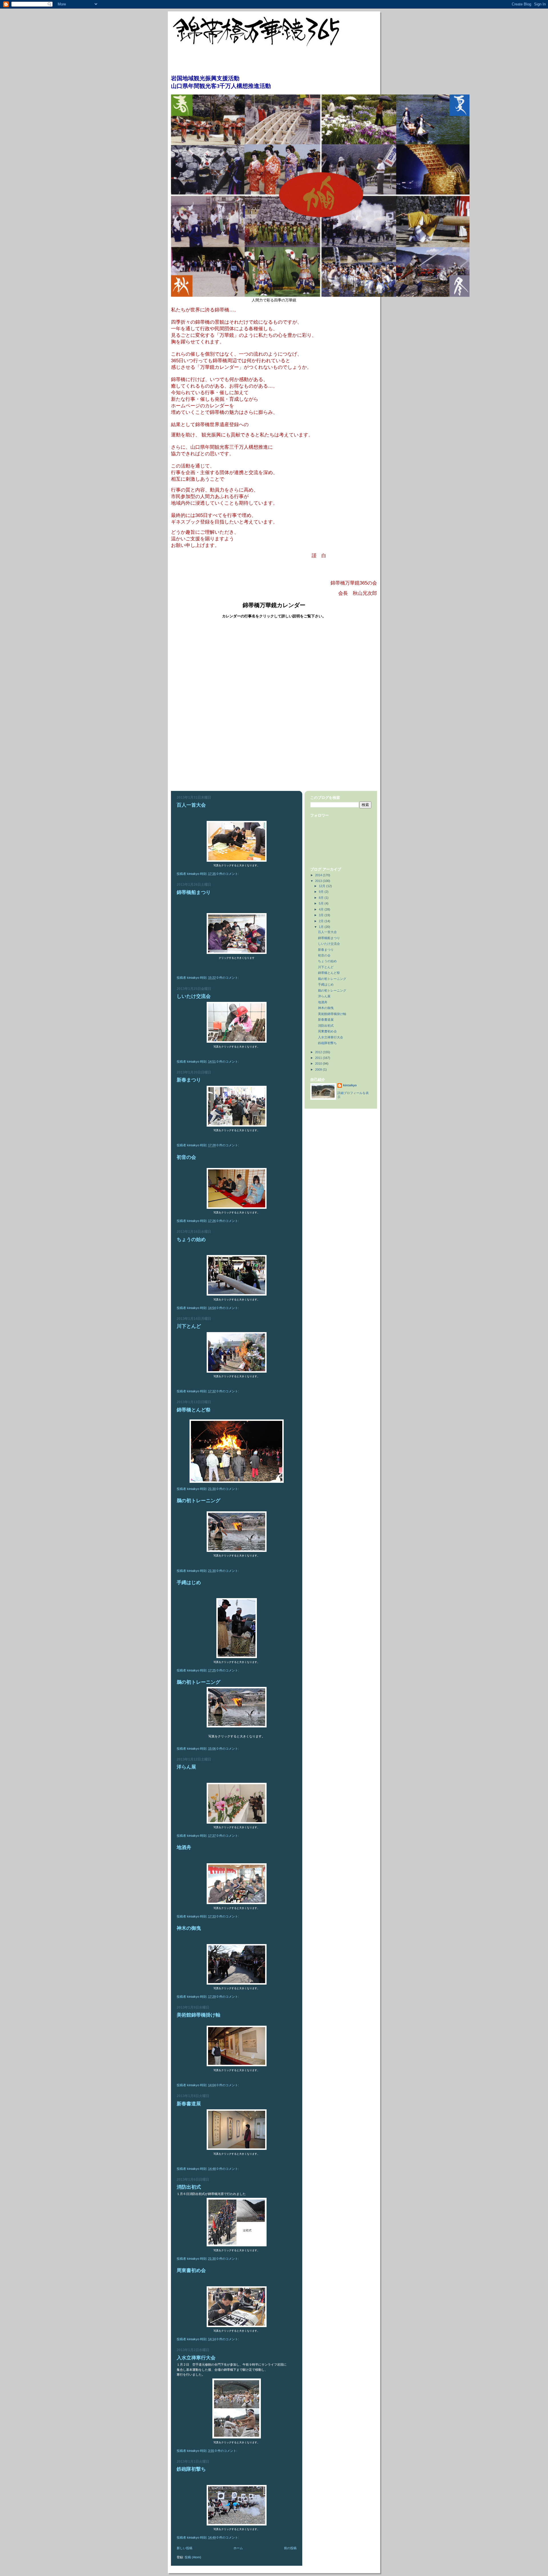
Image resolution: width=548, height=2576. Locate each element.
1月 (322, 927)
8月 (322, 898)
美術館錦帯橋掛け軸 (199, 2015)
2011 (319, 1058)
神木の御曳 (189, 1928)
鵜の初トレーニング (199, 1501)
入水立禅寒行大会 (196, 2358)
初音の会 (186, 1157)
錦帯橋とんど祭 (194, 1410)
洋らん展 (186, 1767)
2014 (319, 875)
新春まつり (189, 1080)
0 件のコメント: (228, 874)
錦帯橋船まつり (194, 892)
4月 (322, 909)
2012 (319, 1052)
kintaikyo (350, 1085)
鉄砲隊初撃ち (191, 2469)
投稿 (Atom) (193, 2557)
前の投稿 (290, 2548)
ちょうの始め (191, 1239)
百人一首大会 (191, 805)
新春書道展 (189, 2104)
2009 (319, 1070)
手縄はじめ (189, 1583)
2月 (322, 921)
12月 (323, 886)
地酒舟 (184, 1847)
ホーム (238, 2548)
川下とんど (189, 1326)
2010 (319, 1064)
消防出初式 (189, 2187)
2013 (319, 881)
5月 (322, 903)
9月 (322, 892)
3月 (322, 915)
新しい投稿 (185, 2548)
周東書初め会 (191, 2270)
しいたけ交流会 (194, 996)
